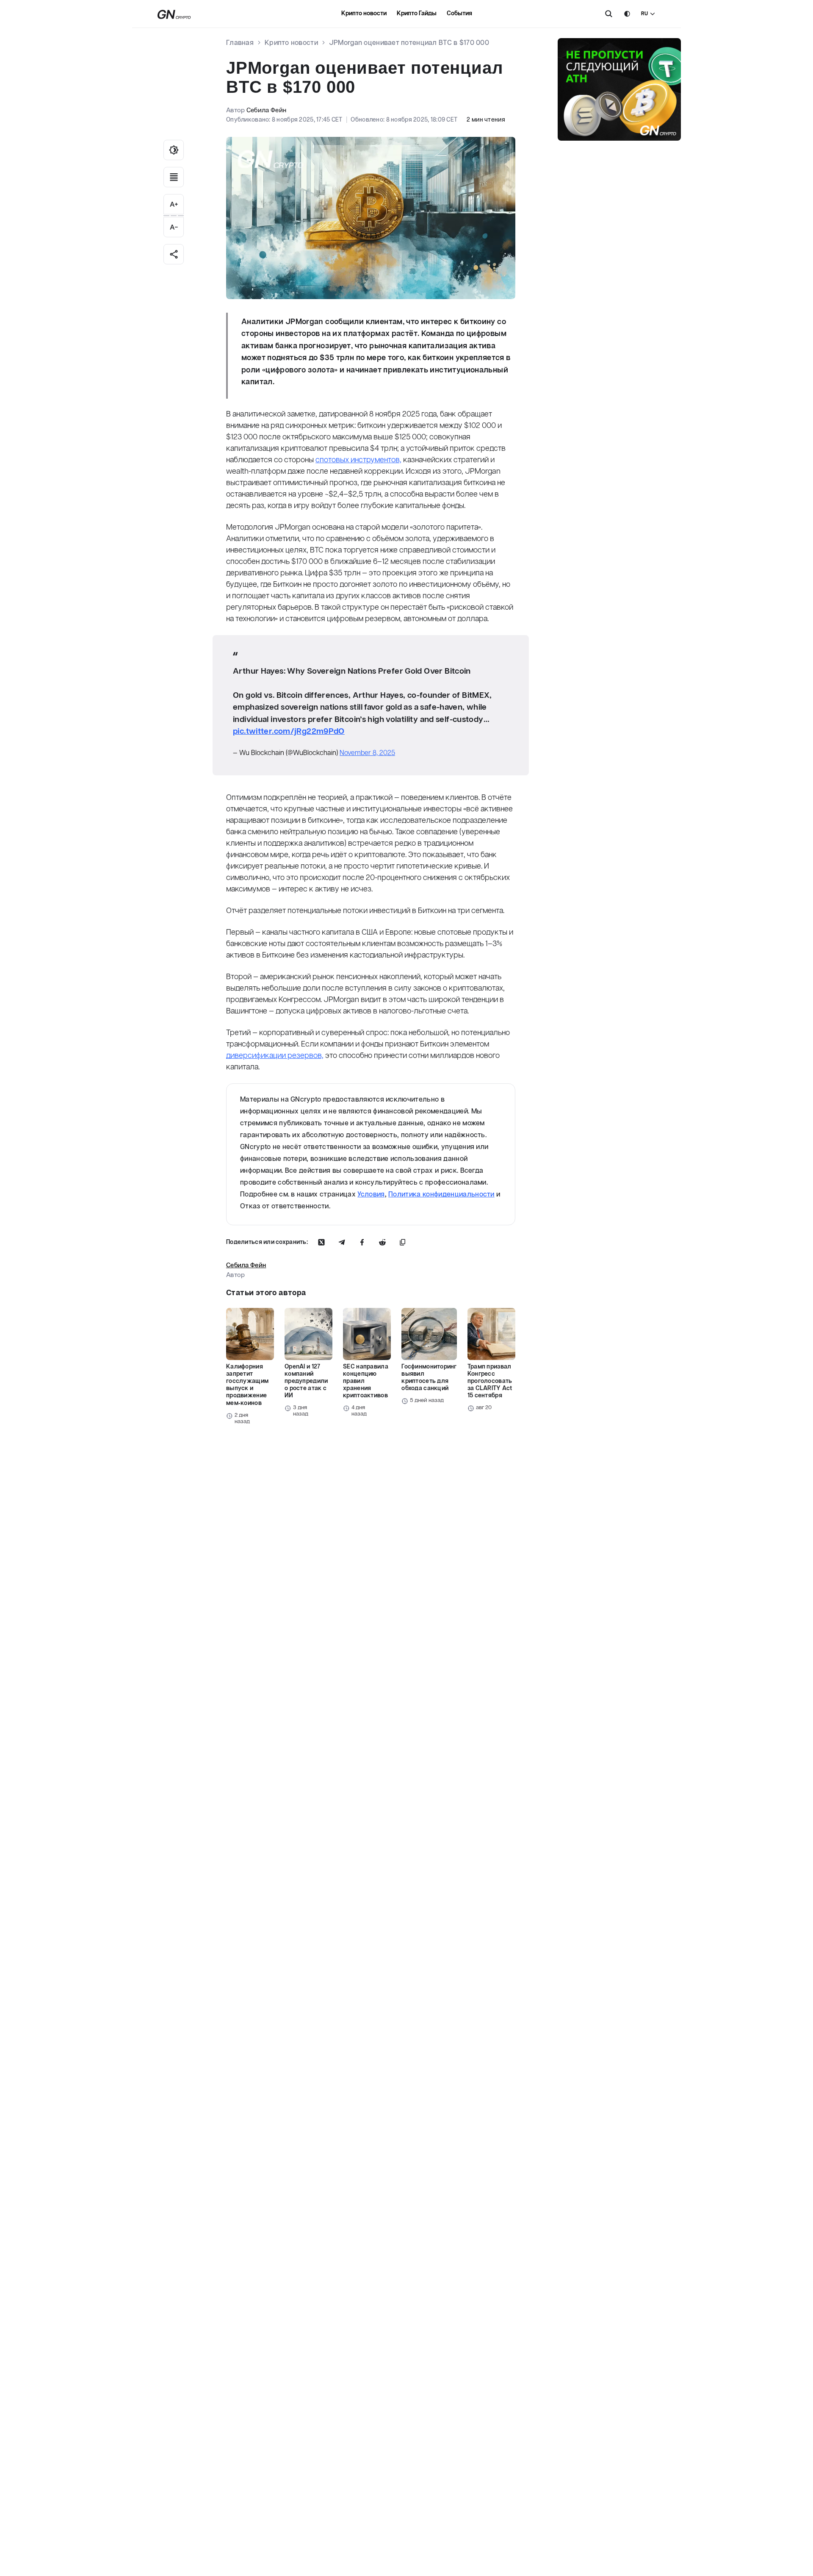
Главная (240, 43)
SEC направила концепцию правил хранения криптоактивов (366, 1381)
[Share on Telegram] (342, 1242)
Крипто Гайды (417, 14)
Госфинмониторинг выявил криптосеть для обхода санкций (429, 1378)
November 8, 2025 (367, 753)
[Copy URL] (403, 1242)
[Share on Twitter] (321, 1242)
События (459, 14)
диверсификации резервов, (275, 1056)
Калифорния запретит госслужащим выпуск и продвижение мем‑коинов (247, 1385)
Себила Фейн (266, 110)
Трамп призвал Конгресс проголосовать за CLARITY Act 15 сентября (490, 1381)
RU (644, 14)
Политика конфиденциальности (441, 1195)
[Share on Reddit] (382, 1242)
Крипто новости (364, 14)
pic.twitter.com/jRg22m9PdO (289, 731)
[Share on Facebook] (362, 1242)
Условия (371, 1195)
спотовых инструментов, (358, 460)
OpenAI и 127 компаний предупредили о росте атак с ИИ (306, 1381)
